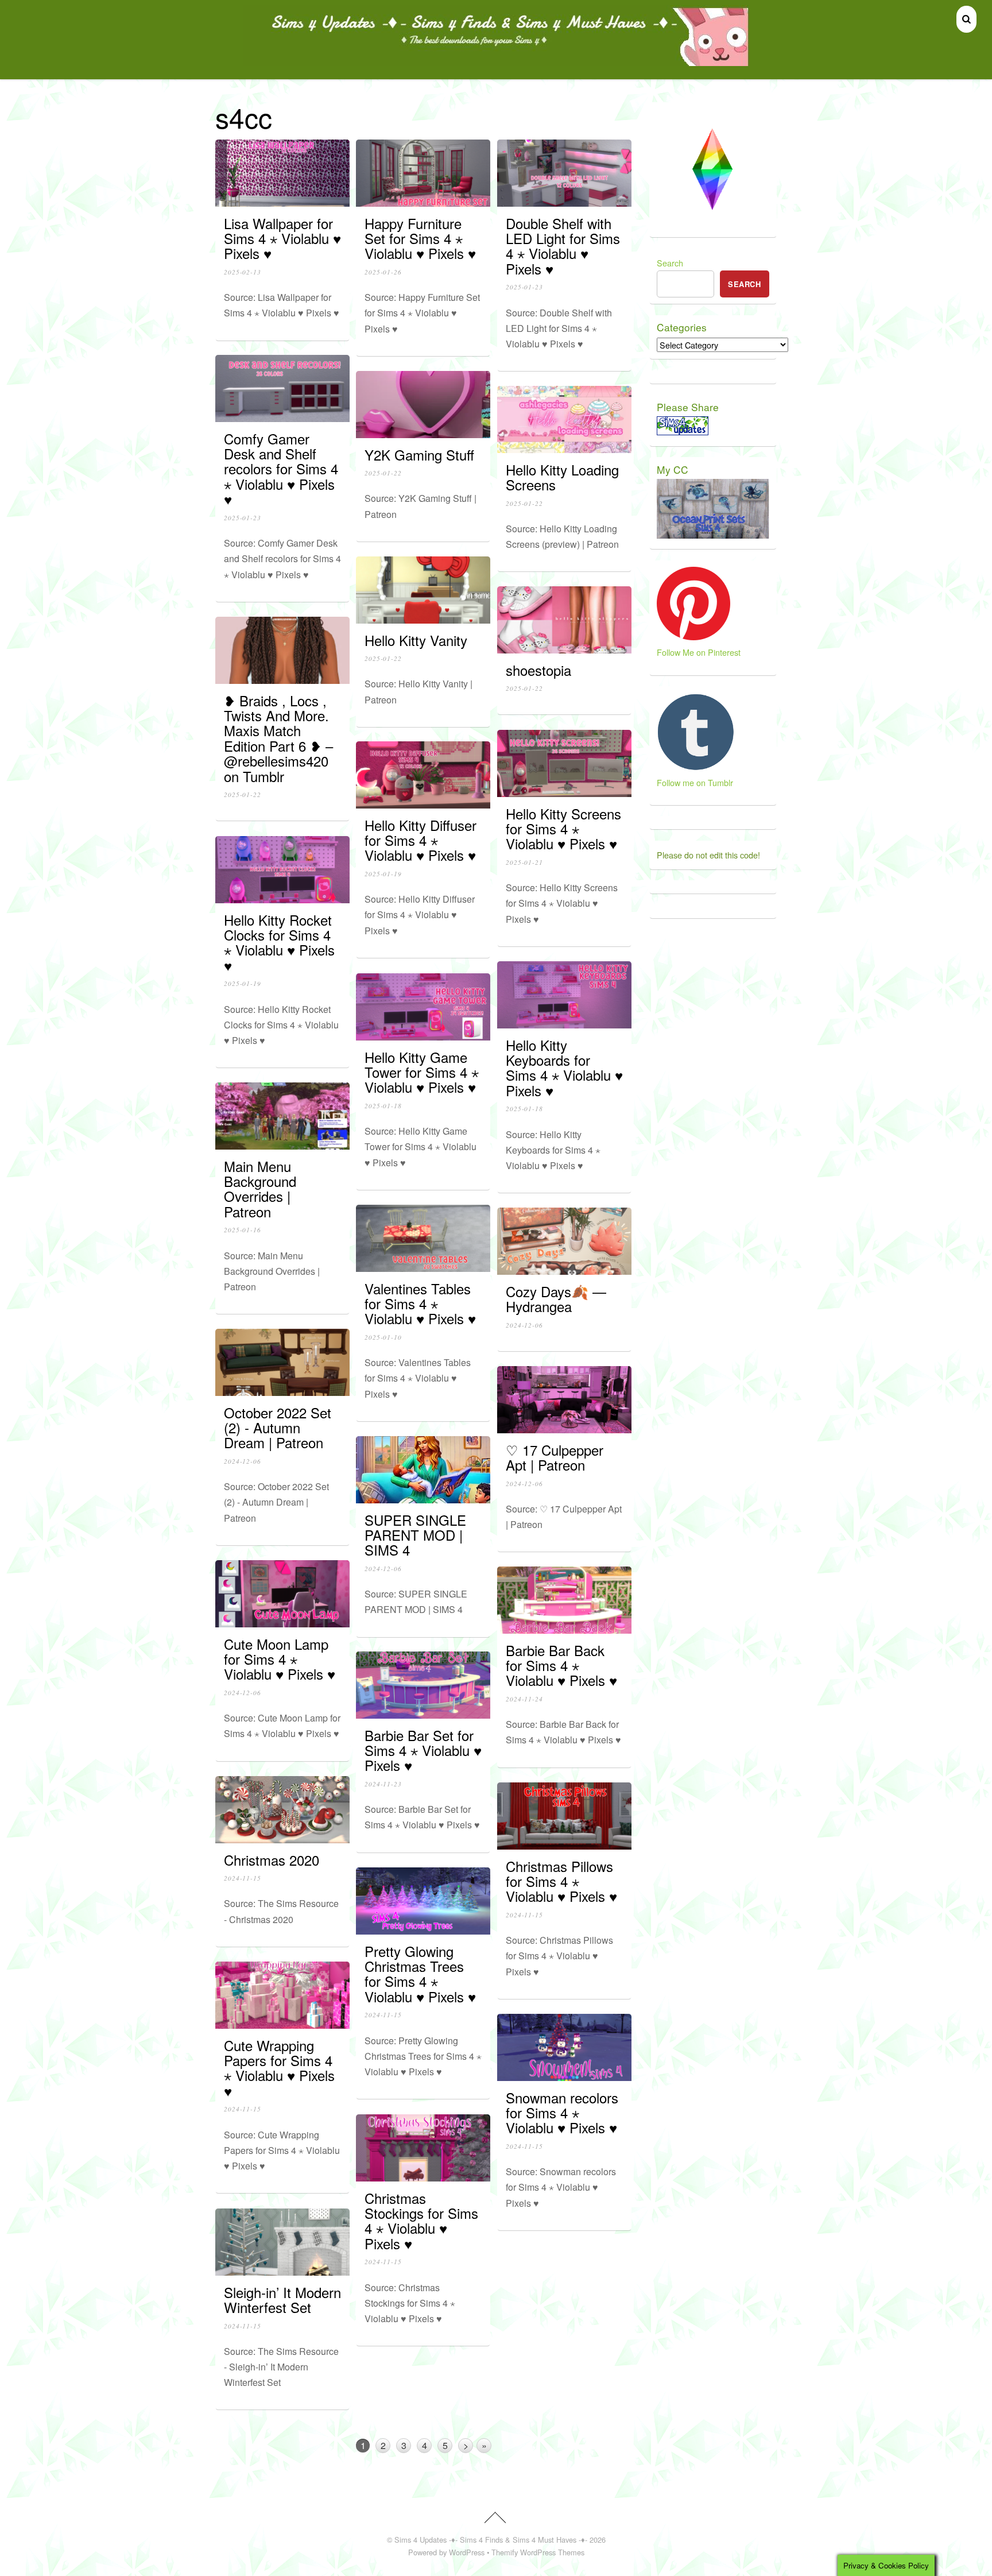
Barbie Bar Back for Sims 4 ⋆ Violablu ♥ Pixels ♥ (561, 1665)
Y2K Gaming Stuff (419, 455)
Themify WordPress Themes (538, 2552)
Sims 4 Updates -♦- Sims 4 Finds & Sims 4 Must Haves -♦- (491, 2540)
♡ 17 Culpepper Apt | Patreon (555, 1457)
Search (670, 263)
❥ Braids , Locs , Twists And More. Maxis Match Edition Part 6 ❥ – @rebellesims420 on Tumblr (278, 738)
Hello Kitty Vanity (416, 640)
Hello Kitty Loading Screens (562, 477)
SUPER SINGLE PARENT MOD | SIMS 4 (415, 1535)
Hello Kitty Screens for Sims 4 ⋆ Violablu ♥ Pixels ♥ (563, 829)
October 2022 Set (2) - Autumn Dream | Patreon (278, 1428)
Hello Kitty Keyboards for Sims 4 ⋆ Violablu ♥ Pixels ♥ (564, 1067)
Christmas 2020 (272, 1860)
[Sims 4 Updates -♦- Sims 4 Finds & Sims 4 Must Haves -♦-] (496, 61)
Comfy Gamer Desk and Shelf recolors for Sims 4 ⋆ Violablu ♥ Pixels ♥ (281, 469)
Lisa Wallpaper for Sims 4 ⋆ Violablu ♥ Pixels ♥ (282, 238)
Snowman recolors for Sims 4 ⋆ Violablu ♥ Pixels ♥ (562, 2113)
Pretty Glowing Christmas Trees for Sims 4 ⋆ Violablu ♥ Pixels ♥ (420, 1974)
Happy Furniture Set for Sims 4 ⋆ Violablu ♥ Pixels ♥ (420, 238)
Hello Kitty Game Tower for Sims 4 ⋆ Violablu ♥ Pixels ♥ (422, 1072)
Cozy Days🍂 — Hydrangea (556, 1299)
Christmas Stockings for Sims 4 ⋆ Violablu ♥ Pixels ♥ (421, 2221)
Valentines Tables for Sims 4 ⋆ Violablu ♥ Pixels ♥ (420, 1304)
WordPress (467, 2552)
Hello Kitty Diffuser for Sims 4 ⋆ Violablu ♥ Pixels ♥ (421, 840)
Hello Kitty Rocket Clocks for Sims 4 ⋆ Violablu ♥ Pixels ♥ (279, 942)
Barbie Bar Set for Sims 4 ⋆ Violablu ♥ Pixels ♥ (423, 1750)
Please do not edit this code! (708, 855)
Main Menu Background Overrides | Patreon (260, 1189)
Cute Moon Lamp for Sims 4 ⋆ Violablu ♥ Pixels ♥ (280, 1659)
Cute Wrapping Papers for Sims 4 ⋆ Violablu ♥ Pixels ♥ (279, 2068)
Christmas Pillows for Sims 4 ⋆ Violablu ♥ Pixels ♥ (561, 1881)
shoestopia (538, 670)
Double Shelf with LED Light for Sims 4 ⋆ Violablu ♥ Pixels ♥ (563, 246)
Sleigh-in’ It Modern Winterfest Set (282, 2300)
